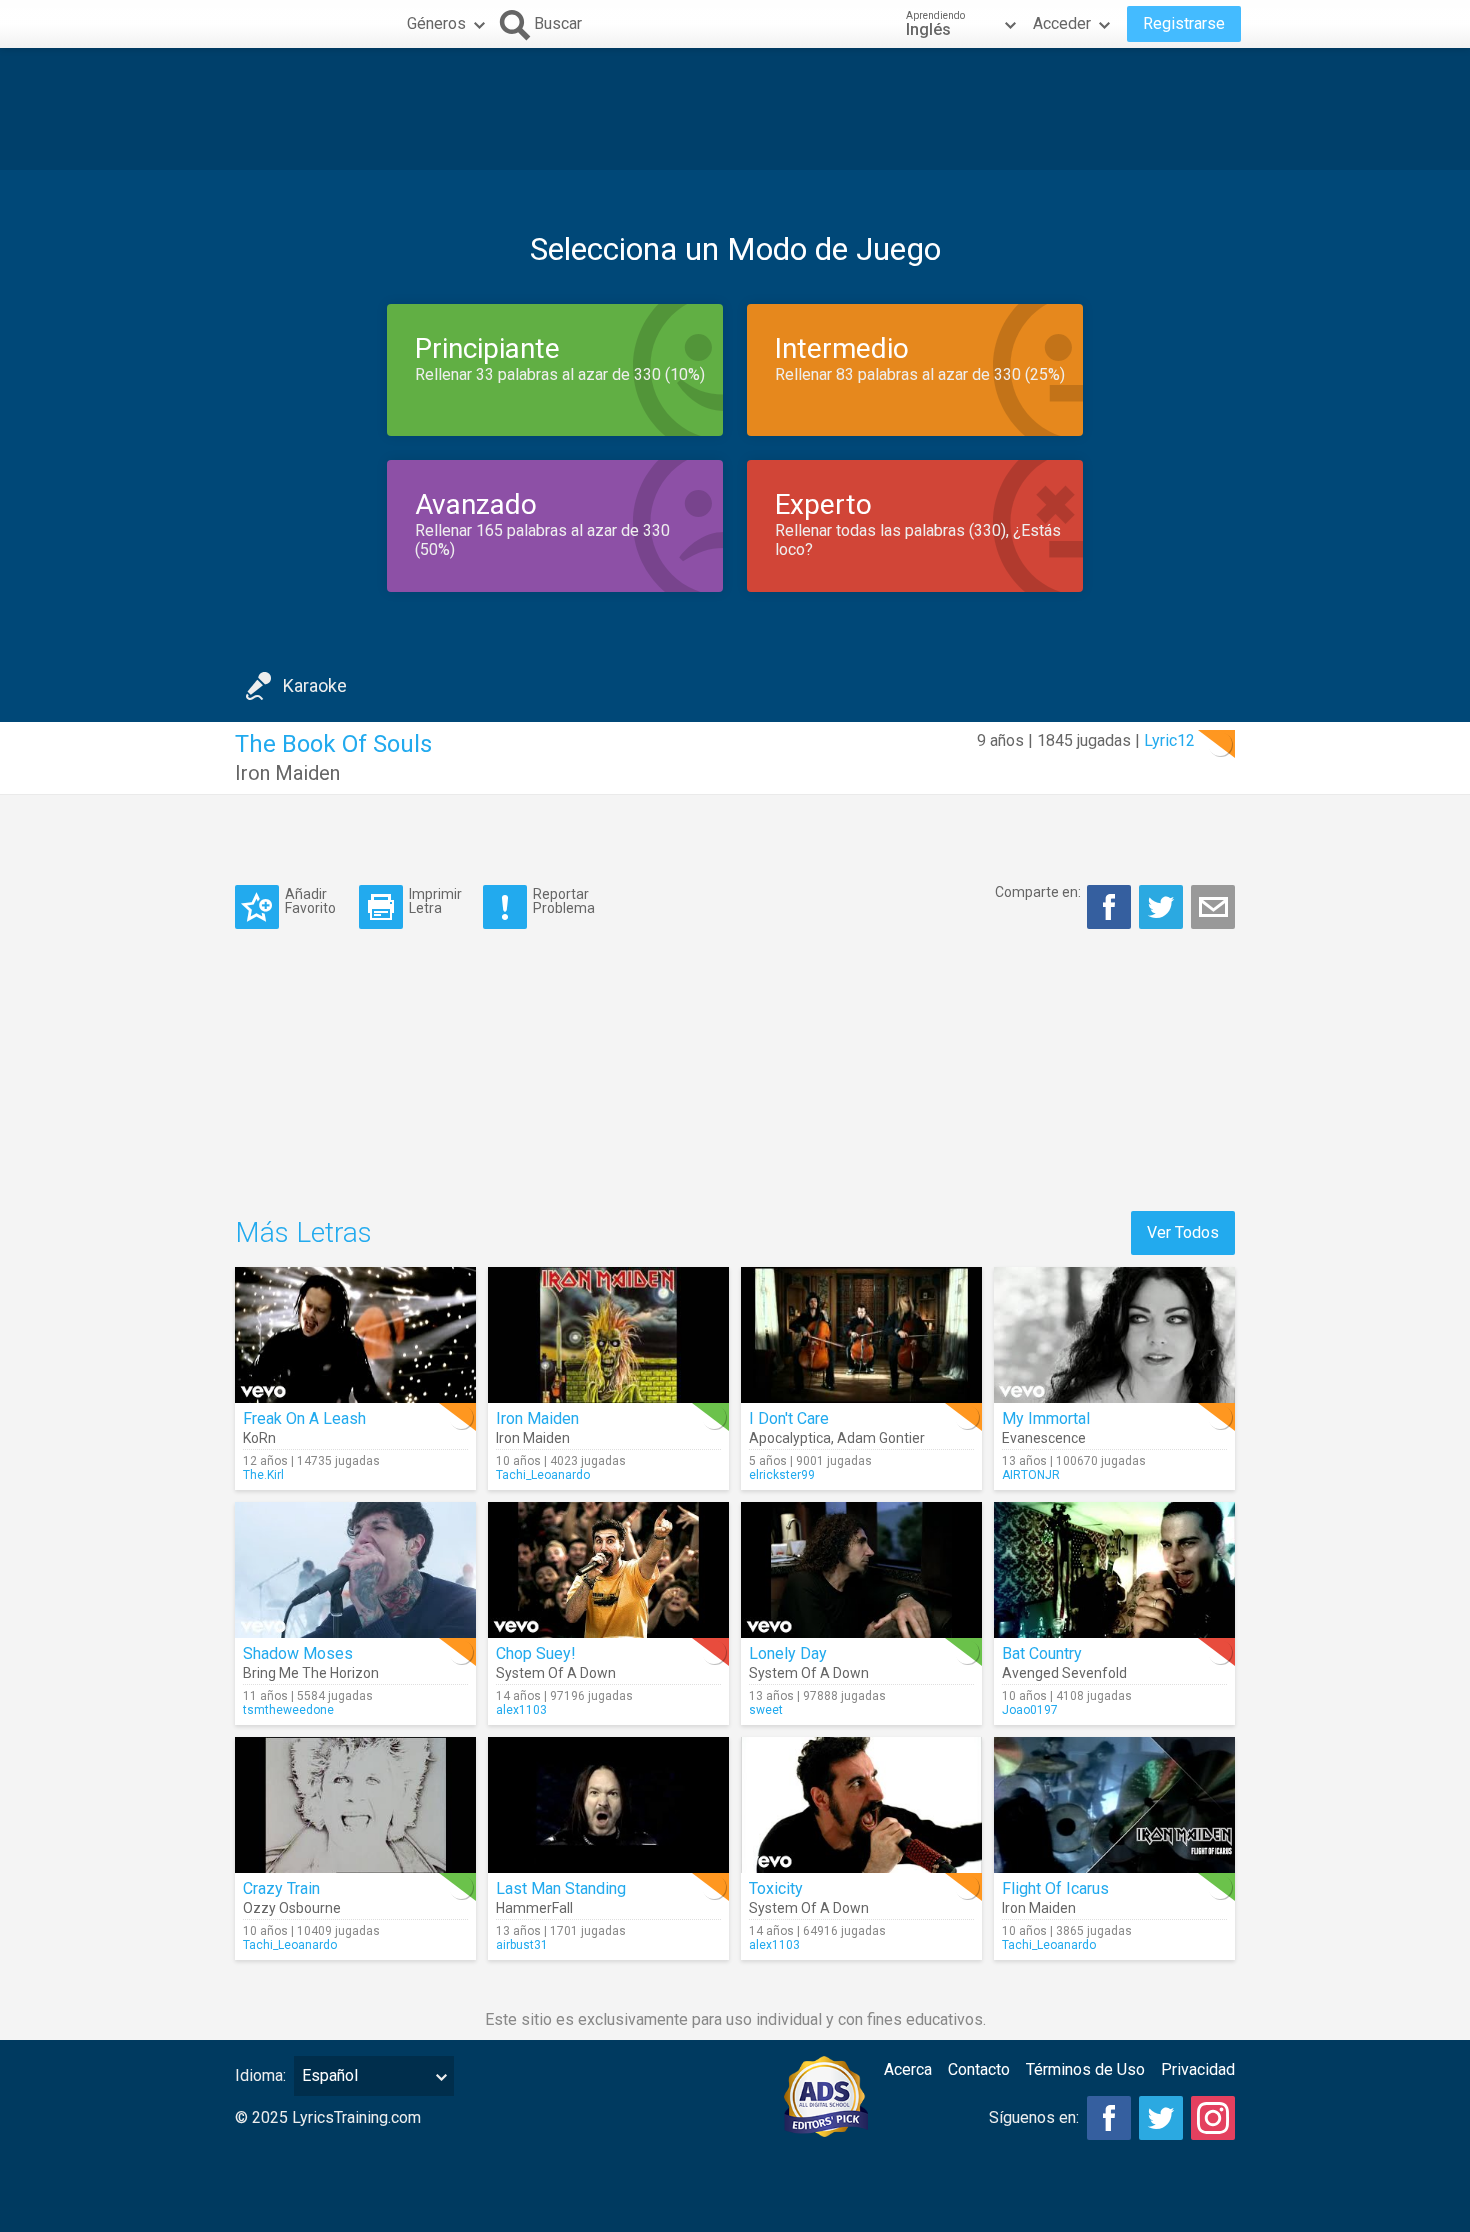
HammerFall (534, 1908)
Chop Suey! (536, 1653)
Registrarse (1184, 23)
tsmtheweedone (288, 1710)
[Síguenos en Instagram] (1213, 2118)
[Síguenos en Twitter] (1161, 2118)
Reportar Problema (564, 900)
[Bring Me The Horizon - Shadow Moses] (355, 1570)
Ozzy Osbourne (292, 1908)
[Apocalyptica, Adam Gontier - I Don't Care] (861, 1335)
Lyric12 (1169, 740)
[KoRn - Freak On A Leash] (355, 1335)
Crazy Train (281, 1888)
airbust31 (522, 1945)
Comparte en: (1038, 892)
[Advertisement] (735, 109)
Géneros (436, 23)
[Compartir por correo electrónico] (1213, 907)
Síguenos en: (1034, 2117)
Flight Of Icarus (1055, 1888)
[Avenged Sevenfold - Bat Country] (1114, 1570)
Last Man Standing (561, 1888)
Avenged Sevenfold (1064, 1673)
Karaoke (315, 685)
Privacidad (1198, 2069)
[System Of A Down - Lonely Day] (861, 1570)
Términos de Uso (1085, 2069)
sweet (766, 1710)
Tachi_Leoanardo (543, 1475)
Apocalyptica (790, 1438)
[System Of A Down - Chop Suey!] (608, 1570)
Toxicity (776, 1888)
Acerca (908, 2069)
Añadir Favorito (310, 900)
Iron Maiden (287, 773)
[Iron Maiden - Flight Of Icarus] (1114, 1805)
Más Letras (303, 1232)
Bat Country (1042, 1653)
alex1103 (521, 1710)
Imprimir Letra (435, 900)
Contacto (979, 2069)
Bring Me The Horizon (311, 1673)
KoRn (259, 1438)
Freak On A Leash (304, 1418)
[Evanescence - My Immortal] (1114, 1335)
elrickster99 (782, 1475)
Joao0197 (1030, 1710)
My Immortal (1046, 1418)
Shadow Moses (298, 1653)
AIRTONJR (1031, 1475)
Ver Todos (1183, 1232)
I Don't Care (789, 1418)
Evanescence (1044, 1438)
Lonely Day (788, 1653)
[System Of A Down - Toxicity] (861, 1805)
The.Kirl (263, 1475)
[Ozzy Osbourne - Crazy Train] (355, 1805)
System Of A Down (556, 1673)
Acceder (1062, 23)
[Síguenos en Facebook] (1109, 2118)
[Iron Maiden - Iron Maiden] (608, 1335)
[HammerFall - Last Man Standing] (608, 1805)
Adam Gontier (881, 1438)
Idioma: (260, 2075)
